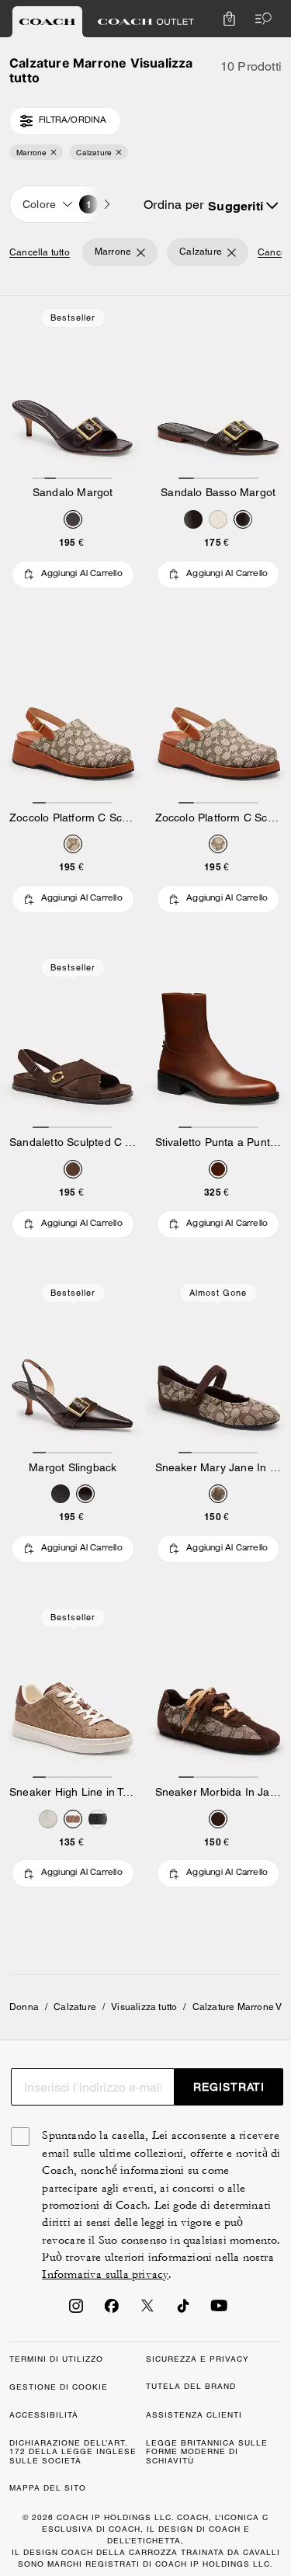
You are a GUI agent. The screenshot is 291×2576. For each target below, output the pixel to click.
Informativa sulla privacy (105, 2274)
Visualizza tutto (144, 2007)
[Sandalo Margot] (73, 391)
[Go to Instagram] (76, 2310)
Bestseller (73, 318)
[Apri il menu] (260, 19)
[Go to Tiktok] (183, 2310)
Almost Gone (218, 1293)
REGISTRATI (229, 2087)
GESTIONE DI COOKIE (59, 2387)
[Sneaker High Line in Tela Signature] (73, 1690)
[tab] (47, 22)
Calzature (75, 2007)
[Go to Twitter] (147, 2310)
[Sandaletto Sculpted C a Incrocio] (73, 1040)
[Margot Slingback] (73, 1366)
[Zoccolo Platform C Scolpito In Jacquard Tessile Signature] (73, 716)
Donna (24, 2007)
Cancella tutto (40, 253)
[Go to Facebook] (112, 2310)
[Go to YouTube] (219, 2310)
